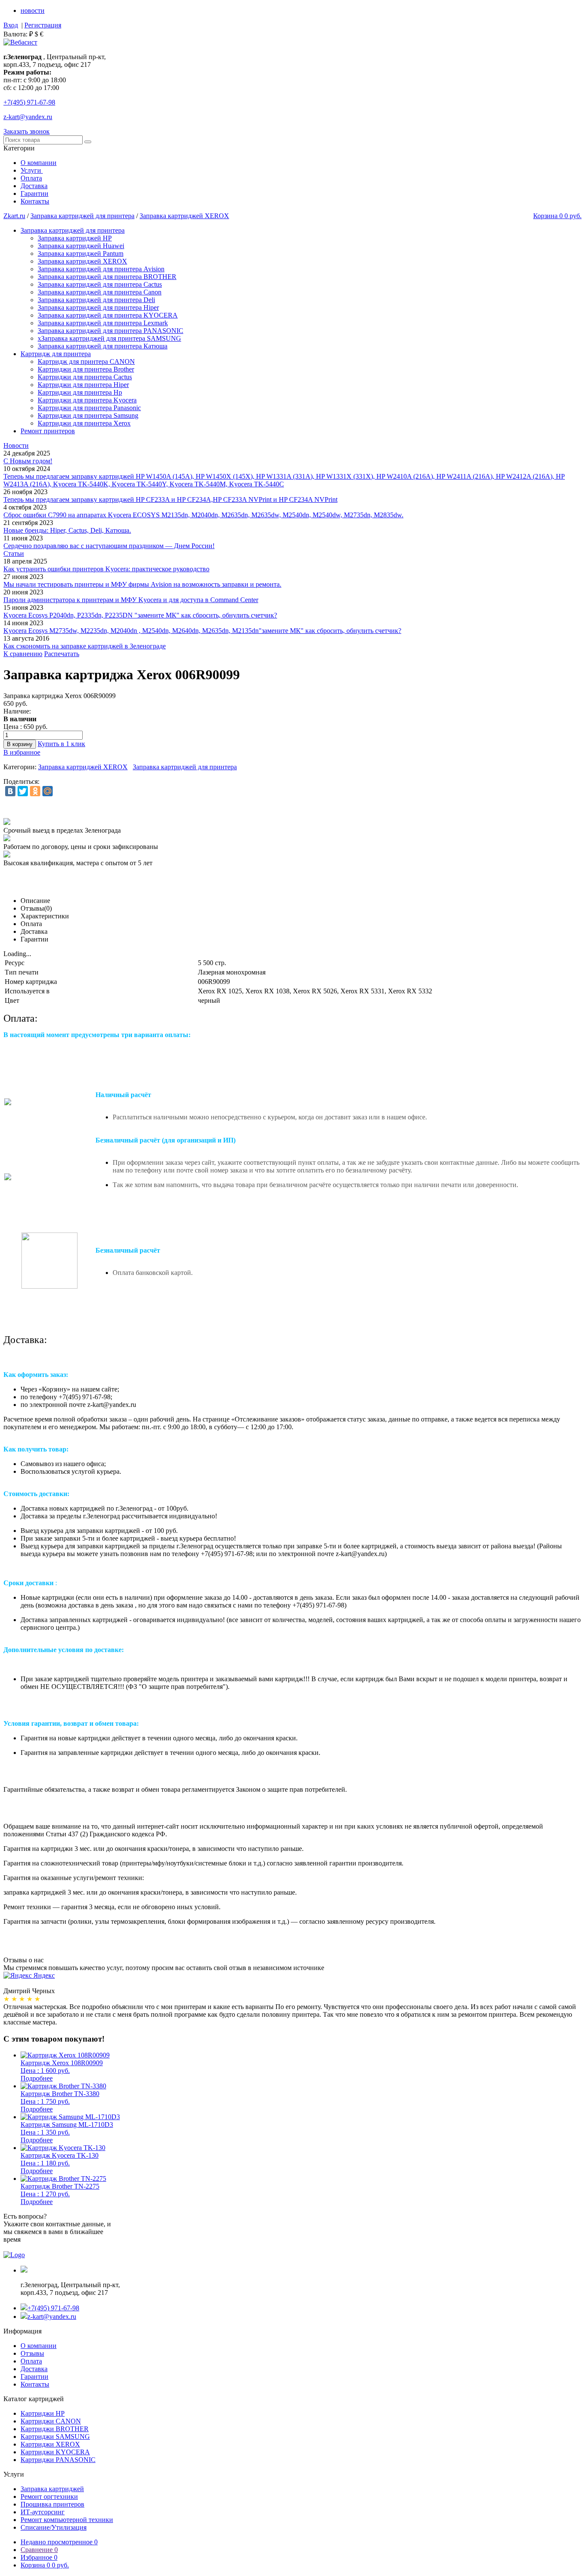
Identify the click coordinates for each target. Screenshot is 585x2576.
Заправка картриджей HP (75, 238)
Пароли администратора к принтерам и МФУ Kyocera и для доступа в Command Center (131, 600)
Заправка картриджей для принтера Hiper (98, 307)
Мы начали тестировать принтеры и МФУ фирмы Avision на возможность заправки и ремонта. (142, 584)
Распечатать (62, 654)
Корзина (45, 2565)
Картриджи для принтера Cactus (85, 377)
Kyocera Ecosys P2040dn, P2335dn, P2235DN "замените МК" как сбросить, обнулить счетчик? (140, 615)
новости (33, 10)
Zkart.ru (14, 216)
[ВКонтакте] (10, 791)
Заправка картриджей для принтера (82, 216)
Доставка (34, 186)
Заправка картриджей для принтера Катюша (103, 346)
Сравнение (39, 2550)
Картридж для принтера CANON (86, 361)
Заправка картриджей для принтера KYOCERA (108, 315)
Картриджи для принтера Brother (86, 369)
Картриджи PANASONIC (58, 2460)
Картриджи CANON (51, 2421)
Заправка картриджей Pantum (81, 253)
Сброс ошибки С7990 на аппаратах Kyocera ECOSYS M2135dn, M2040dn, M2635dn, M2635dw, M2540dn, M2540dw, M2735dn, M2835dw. (203, 515)
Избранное (39, 2557)
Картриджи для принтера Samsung (88, 415)
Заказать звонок (27, 131)
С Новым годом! (28, 461)
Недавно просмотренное (59, 2542)
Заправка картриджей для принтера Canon (100, 292)
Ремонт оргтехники (49, 2497)
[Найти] (88, 142)
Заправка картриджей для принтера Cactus (100, 284)
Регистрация (43, 25)
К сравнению (23, 654)
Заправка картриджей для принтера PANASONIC (110, 331)
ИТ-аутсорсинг (43, 2512)
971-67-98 (29, 102)
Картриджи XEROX (50, 2444)
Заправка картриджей (52, 2489)
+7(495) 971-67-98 (53, 2308)
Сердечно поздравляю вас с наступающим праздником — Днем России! (109, 546)
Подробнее (37, 2078)
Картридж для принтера (56, 354)
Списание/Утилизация (54, 2527)
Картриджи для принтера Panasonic (89, 408)
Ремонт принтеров (48, 431)
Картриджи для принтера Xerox (84, 423)
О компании (39, 163)
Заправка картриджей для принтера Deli (96, 300)
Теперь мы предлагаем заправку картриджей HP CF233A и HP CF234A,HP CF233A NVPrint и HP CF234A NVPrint (170, 499)
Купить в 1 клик (61, 744)
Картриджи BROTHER (55, 2429)
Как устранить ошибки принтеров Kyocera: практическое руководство (106, 569)
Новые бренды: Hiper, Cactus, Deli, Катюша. (67, 530)
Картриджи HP (43, 2413)
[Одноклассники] (35, 791)
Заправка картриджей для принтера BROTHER (107, 277)
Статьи (14, 553)
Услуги (32, 170)
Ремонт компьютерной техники (67, 2520)
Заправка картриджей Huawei (81, 246)
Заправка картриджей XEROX (184, 216)
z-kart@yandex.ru (28, 117)
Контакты (35, 201)
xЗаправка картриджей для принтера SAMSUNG (109, 338)
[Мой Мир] (48, 791)
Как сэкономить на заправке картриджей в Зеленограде (85, 646)
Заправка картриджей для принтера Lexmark (103, 323)
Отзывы (32, 2353)
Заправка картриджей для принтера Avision (101, 269)
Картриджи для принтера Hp (80, 392)
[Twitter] (23, 791)
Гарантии (34, 193)
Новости (16, 445)
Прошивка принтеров (52, 2504)
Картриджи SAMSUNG (55, 2437)
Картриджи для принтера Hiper (83, 385)
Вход (11, 25)
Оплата (31, 178)
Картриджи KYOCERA (55, 2452)
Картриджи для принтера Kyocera (87, 400)
